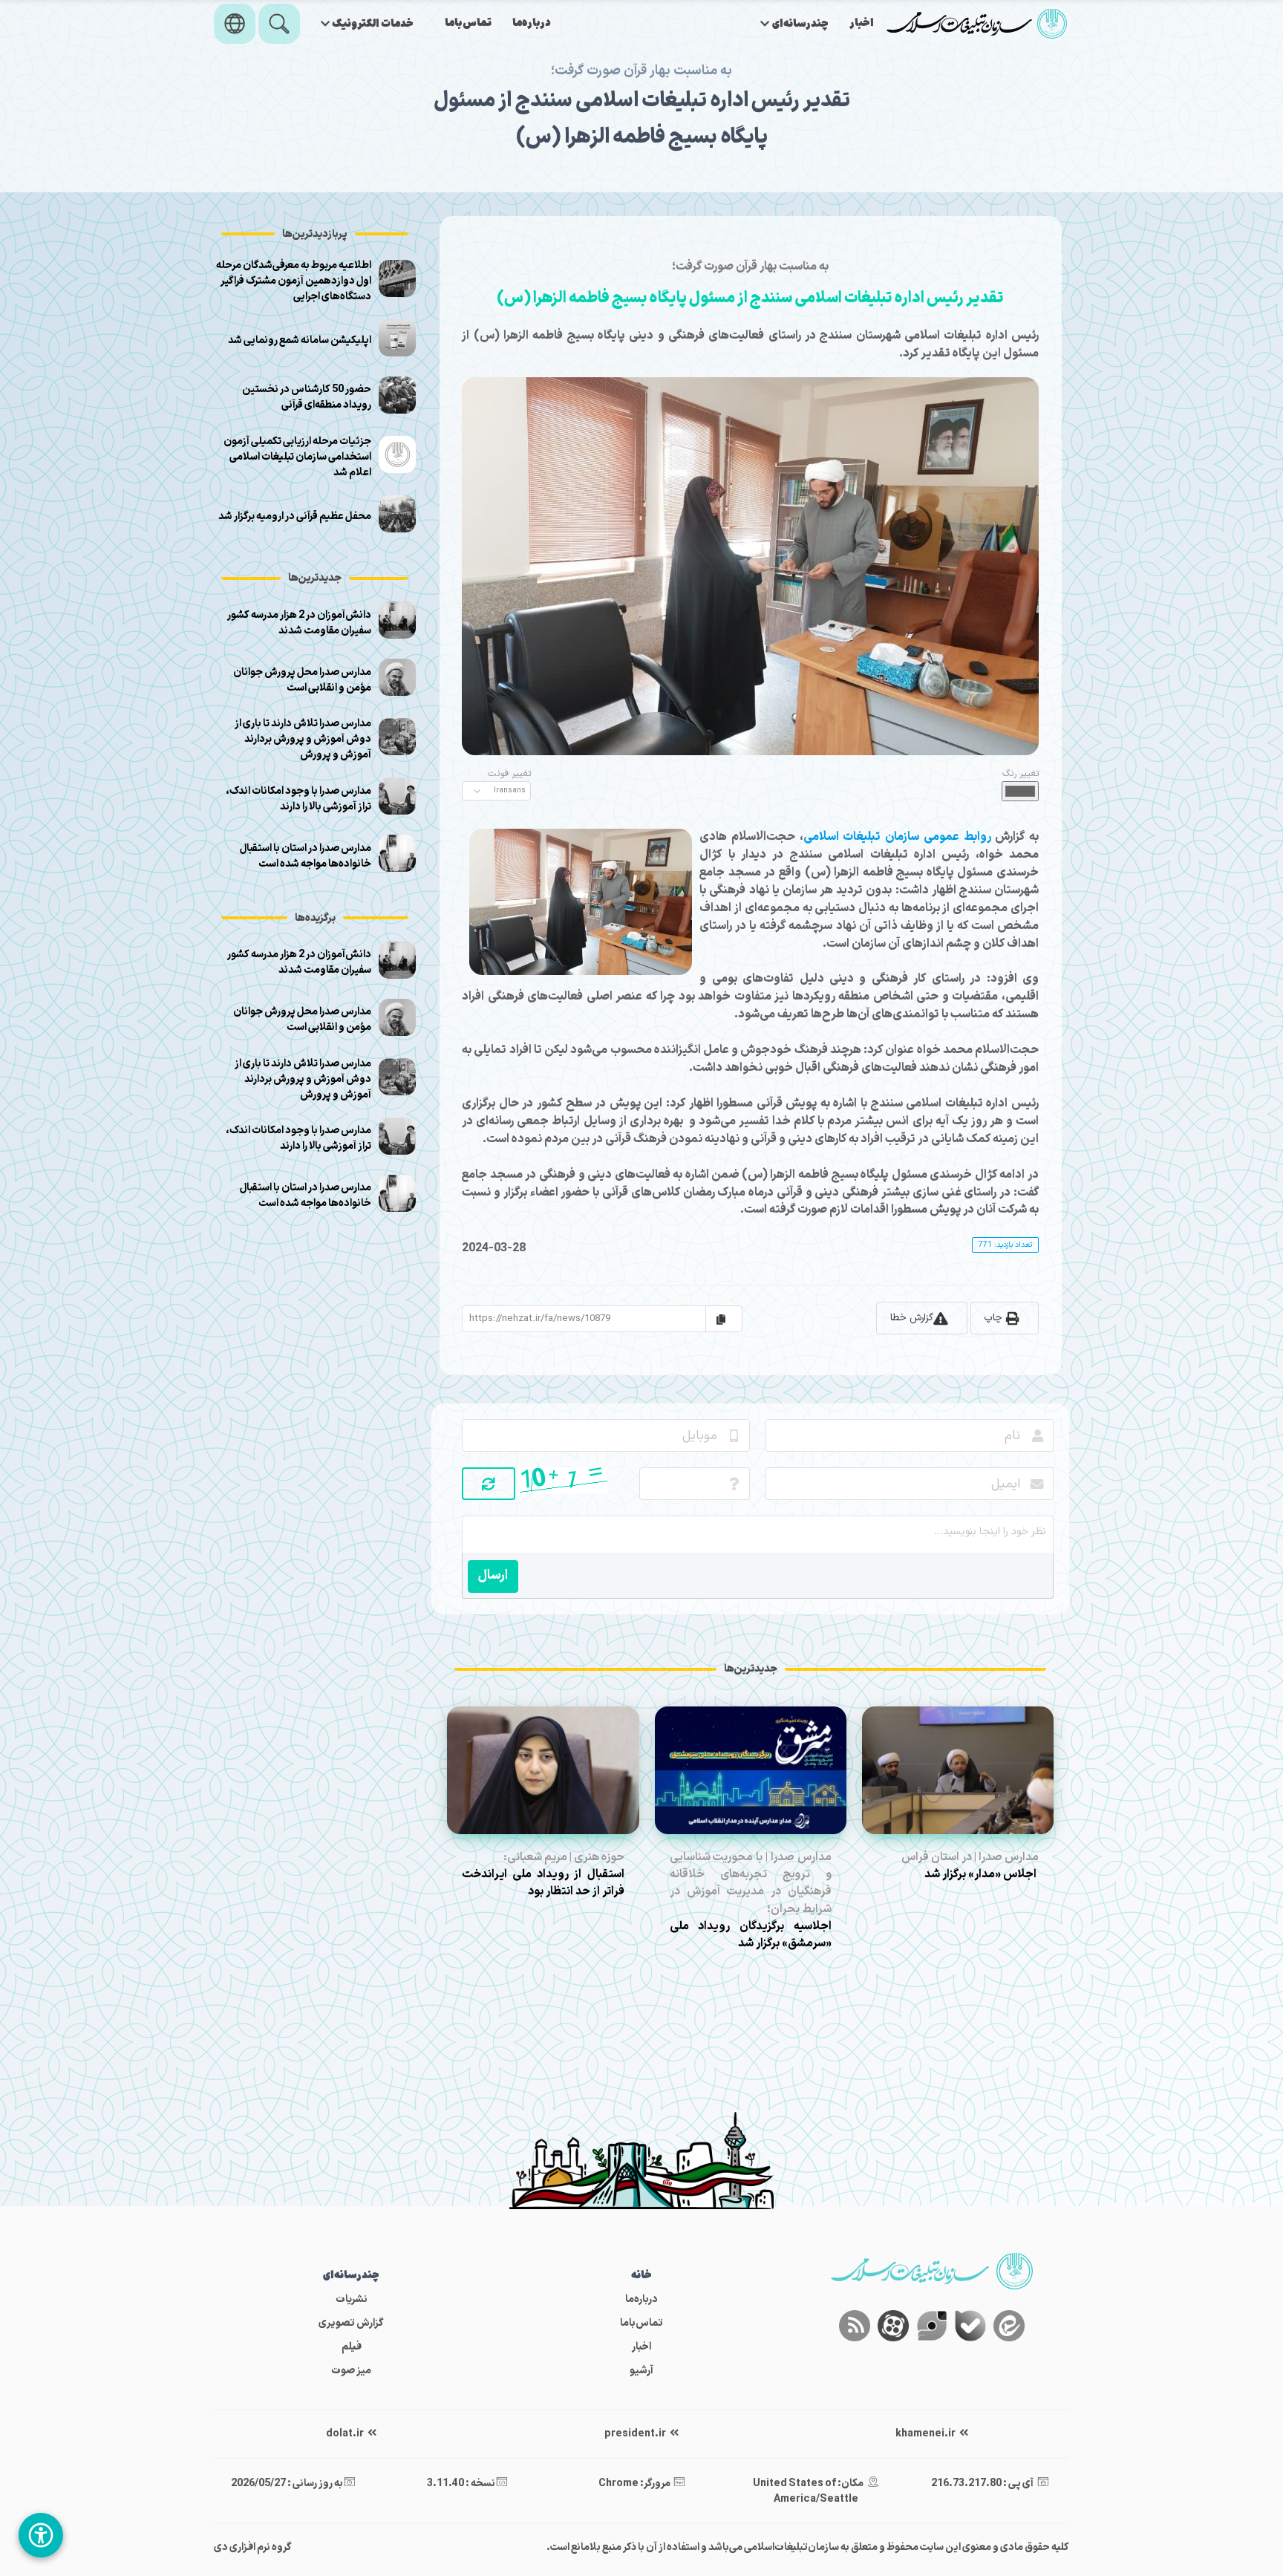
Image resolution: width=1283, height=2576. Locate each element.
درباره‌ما (532, 23)
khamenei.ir (926, 2434)
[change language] (235, 24)
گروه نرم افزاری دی (253, 2547)
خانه (641, 2276)
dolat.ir (346, 2434)
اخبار (862, 23)
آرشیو (641, 2371)
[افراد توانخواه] (41, 2535)
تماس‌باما (468, 23)
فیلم (352, 2347)
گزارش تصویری (351, 2323)
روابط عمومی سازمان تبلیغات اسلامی (897, 837)
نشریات (352, 2299)
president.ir (636, 2434)
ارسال (493, 1575)
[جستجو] (279, 24)
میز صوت (351, 2371)
